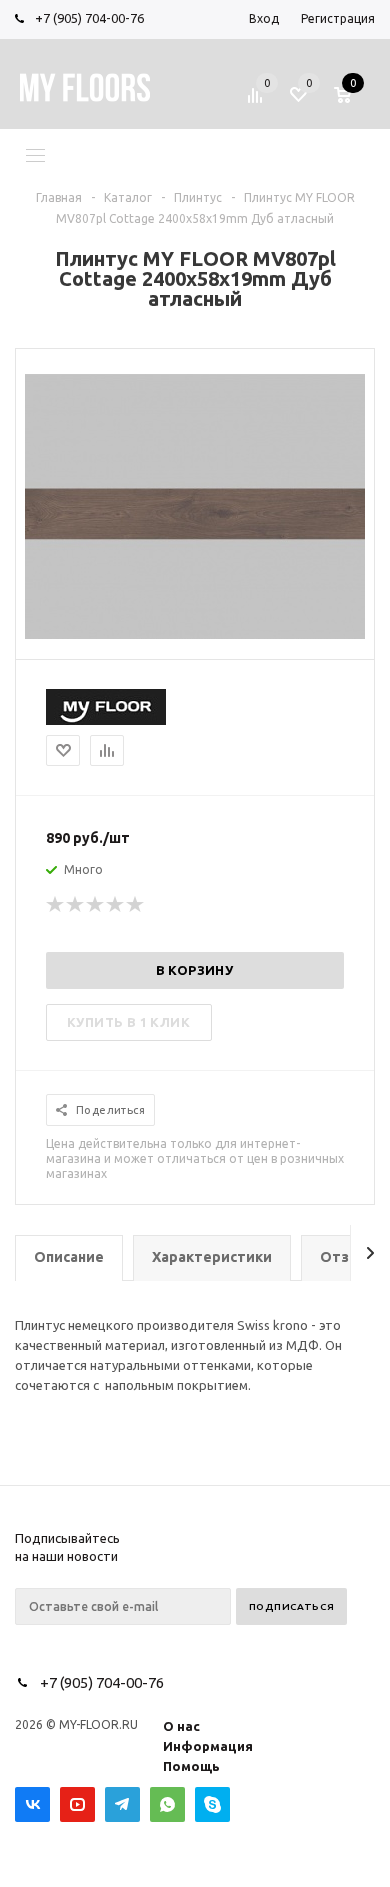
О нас (181, 1726)
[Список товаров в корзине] (357, 102)
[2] (76, 905)
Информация (208, 1746)
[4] (116, 905)
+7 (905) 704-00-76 (89, 18)
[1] (56, 905)
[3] (96, 905)
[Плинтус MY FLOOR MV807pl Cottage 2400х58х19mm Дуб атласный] (195, 634)
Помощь (191, 1766)
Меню (83, 154)
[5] (136, 905)
